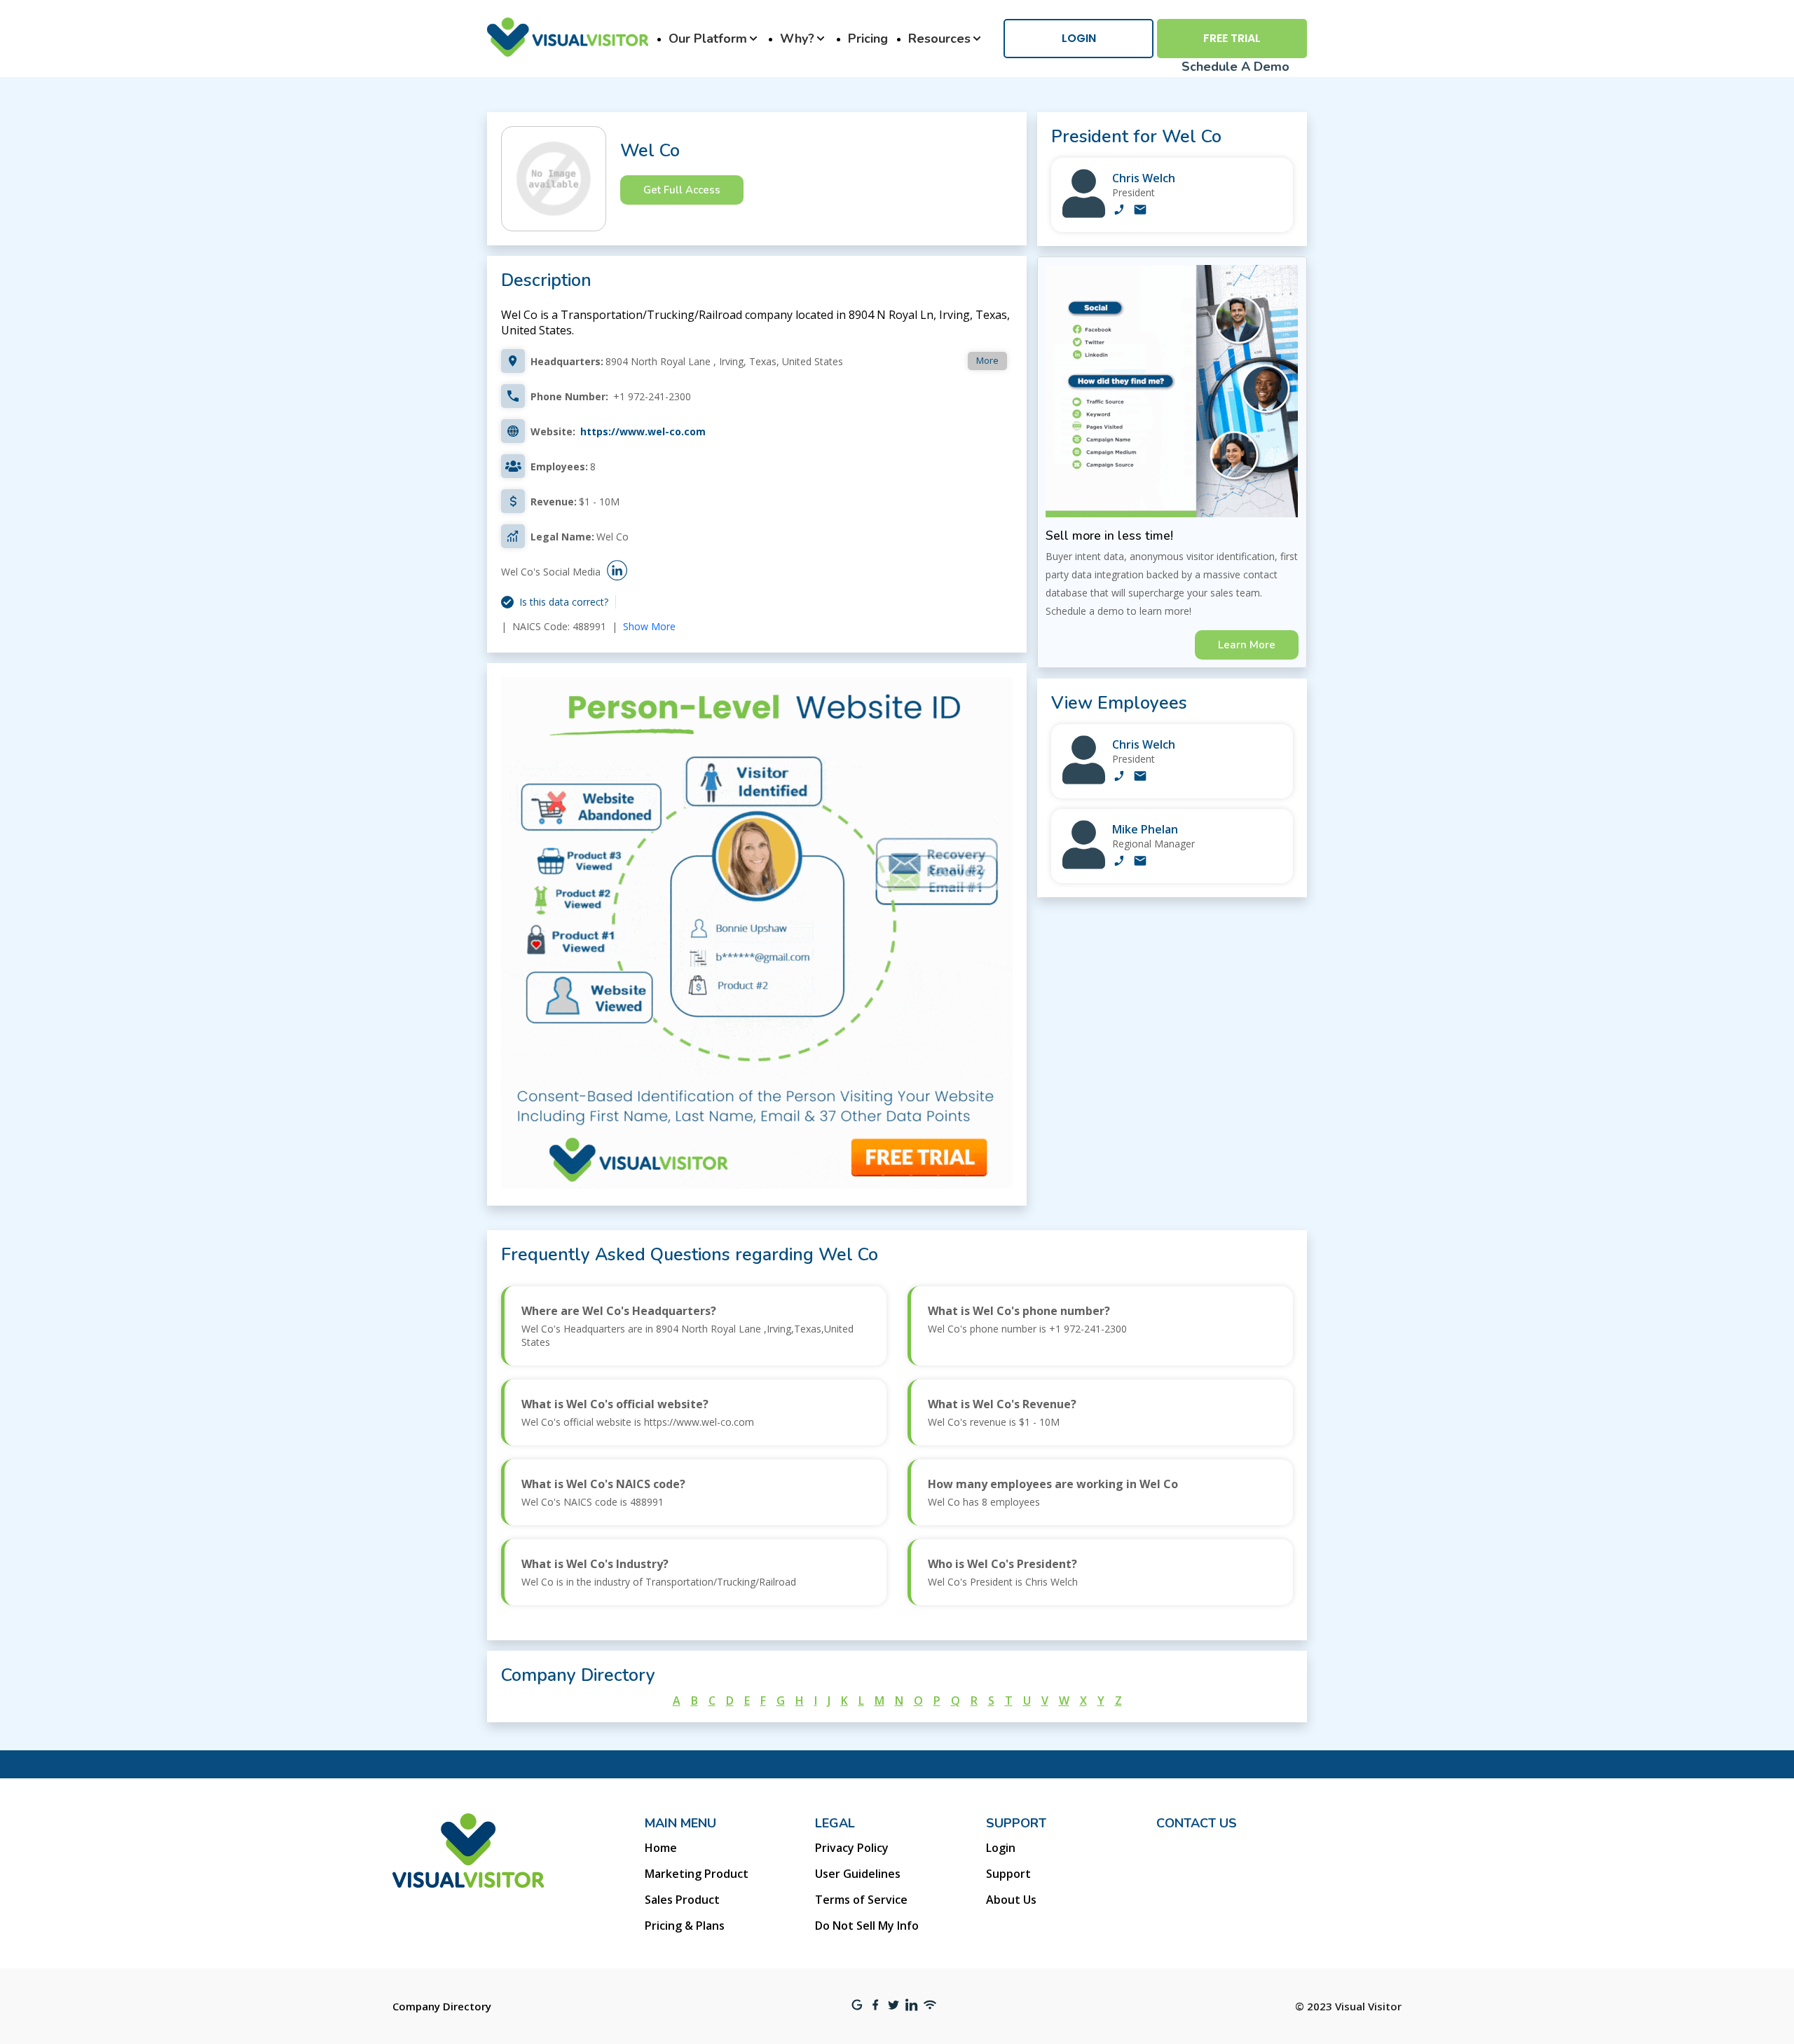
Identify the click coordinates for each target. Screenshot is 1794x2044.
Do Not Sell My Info (867, 1926)
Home (661, 1848)
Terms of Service (861, 1900)
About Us (1011, 1900)
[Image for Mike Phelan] (1084, 865)
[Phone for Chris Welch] (1119, 211)
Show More (649, 626)
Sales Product (682, 1900)
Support (1008, 1874)
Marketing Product (697, 1874)
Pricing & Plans (685, 1926)
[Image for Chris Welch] (1084, 214)
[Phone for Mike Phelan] (1119, 862)
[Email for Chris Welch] (1140, 211)
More (987, 360)
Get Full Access (682, 190)
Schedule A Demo (1235, 67)
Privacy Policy (852, 1848)
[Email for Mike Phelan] (1140, 862)
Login (1079, 38)
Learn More (1247, 645)
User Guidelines (858, 1874)
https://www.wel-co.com (643, 431)
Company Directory (442, 2006)
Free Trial (1232, 38)
